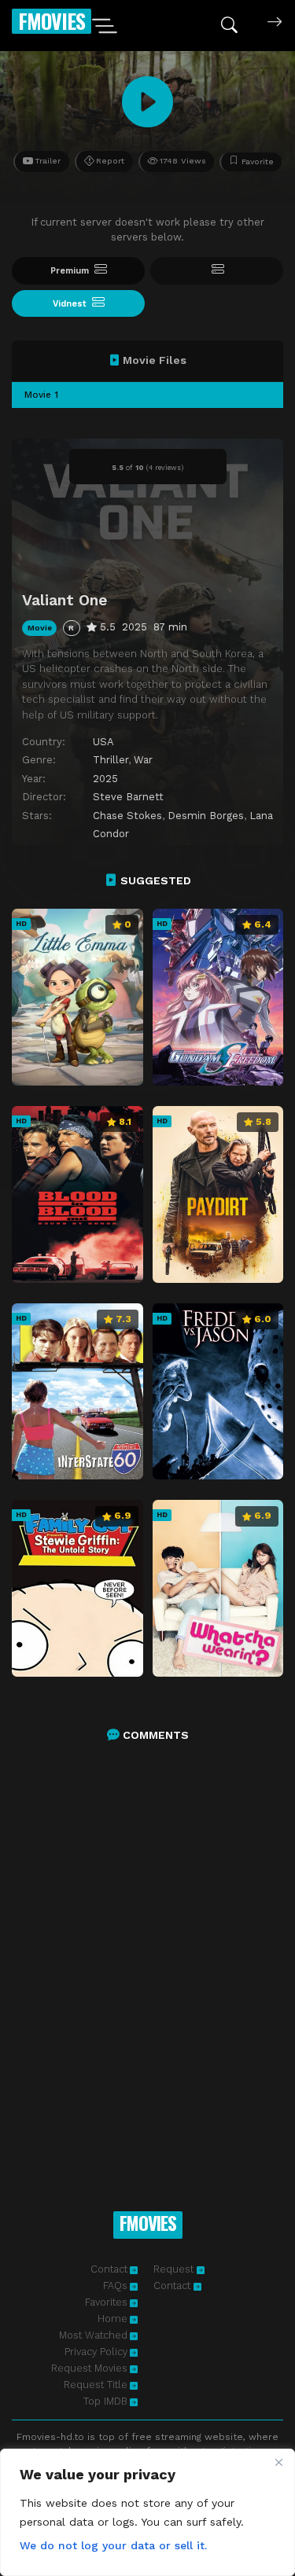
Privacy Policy (96, 2352)
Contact (109, 2269)
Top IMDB (105, 2401)
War (143, 760)
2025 (105, 779)
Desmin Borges (206, 816)
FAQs (115, 2286)
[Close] (278, 2462)
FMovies (52, 21)
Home (112, 2319)
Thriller (111, 760)
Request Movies (89, 2368)
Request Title (96, 2385)
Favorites (106, 2302)
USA (103, 742)
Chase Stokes (127, 816)
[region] (147, 2512)
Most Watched (93, 2335)
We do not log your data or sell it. (113, 2545)
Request (175, 2269)
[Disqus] (147, 1960)
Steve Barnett (128, 797)
